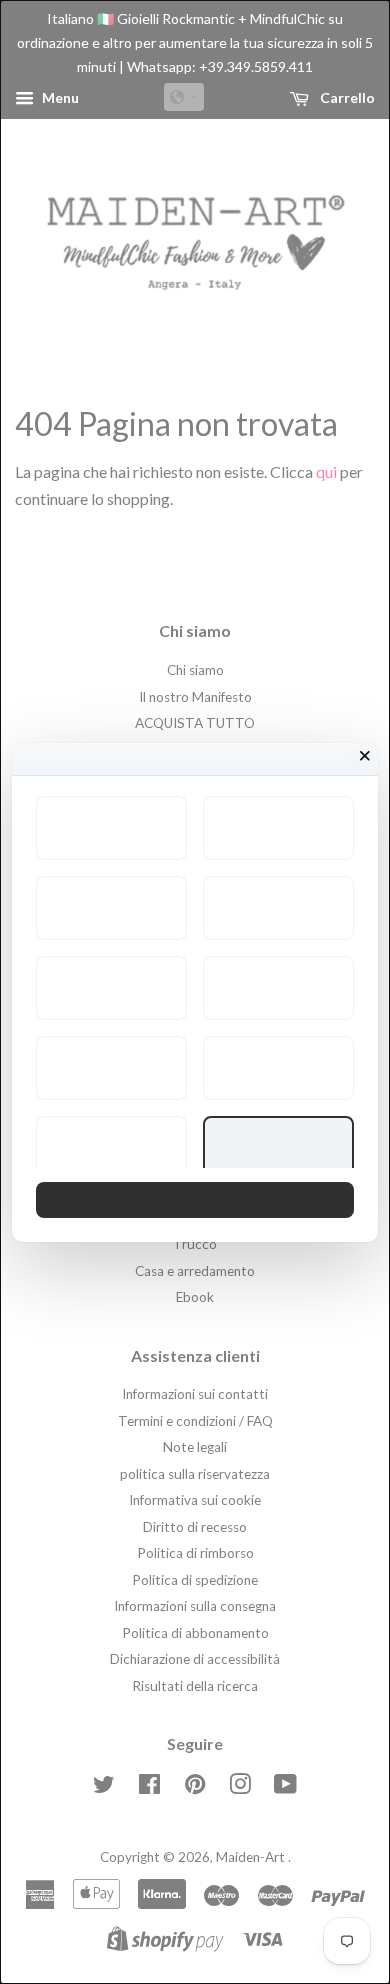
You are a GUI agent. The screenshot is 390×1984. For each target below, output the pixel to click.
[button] (111, 828)
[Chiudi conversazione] (365, 756)
